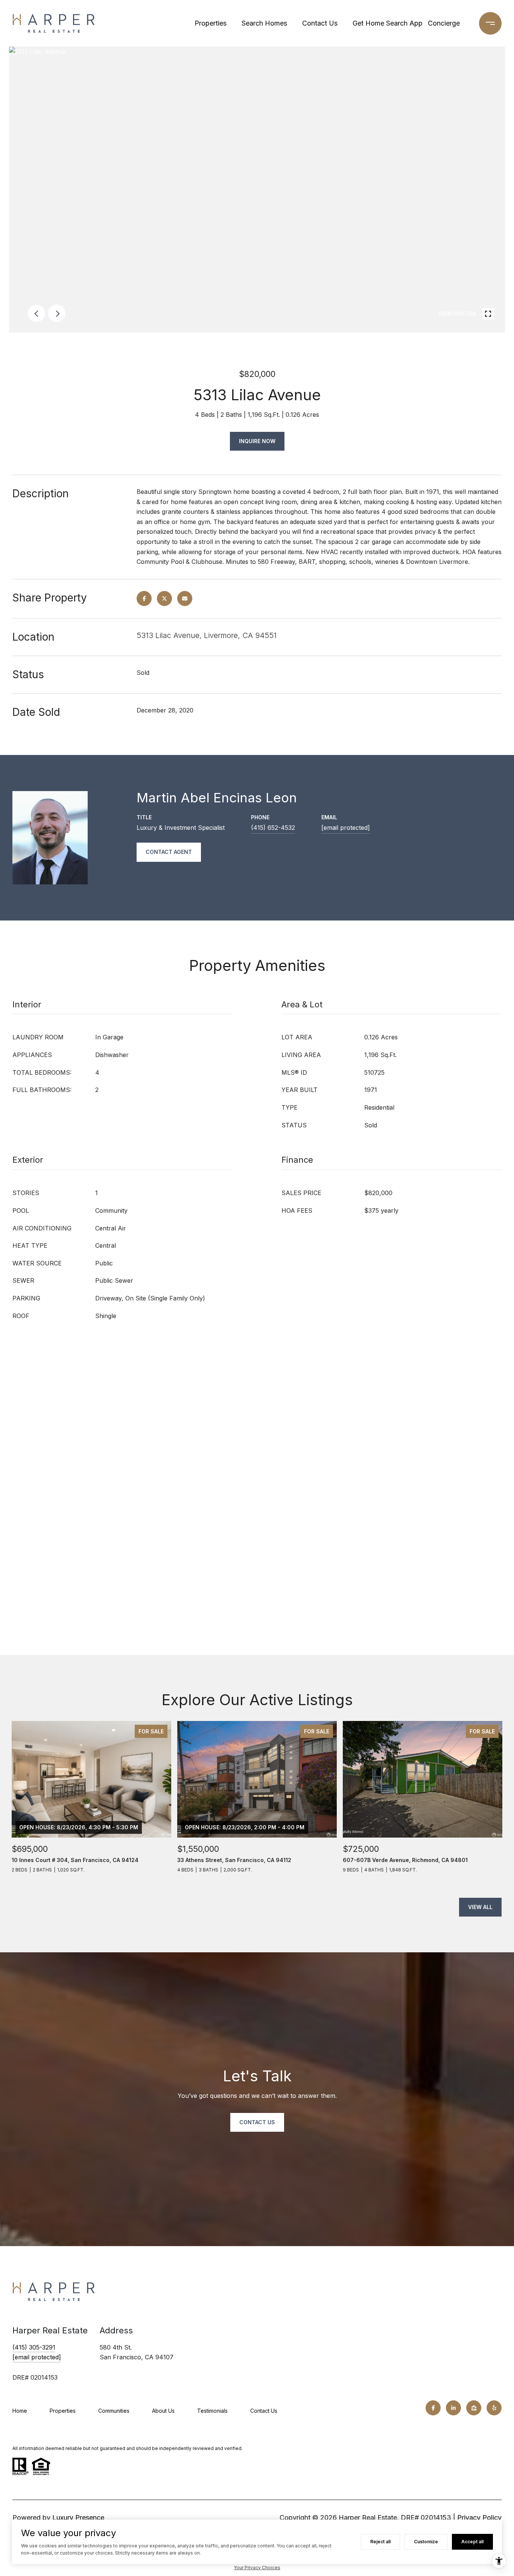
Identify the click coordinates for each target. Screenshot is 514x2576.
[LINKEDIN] (453, 2408)
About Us (163, 2411)
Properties (211, 23)
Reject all (380, 2542)
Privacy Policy (479, 2518)
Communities (114, 2411)
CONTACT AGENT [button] (169, 852)
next (57, 313)
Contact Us (320, 23)
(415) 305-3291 (34, 2347)
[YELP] (494, 2408)
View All (480, 1907)
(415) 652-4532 (273, 828)
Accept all (472, 2542)
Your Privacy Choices (257, 2568)
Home (20, 2411)
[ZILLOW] (474, 2408)
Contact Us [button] (257, 2122)
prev (36, 313)
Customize (426, 2542)
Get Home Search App (385, 23)
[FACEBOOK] (433, 2408)
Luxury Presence (78, 2518)
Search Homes (264, 23)
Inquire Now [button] (257, 441)
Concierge (444, 23)
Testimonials (212, 2411)
